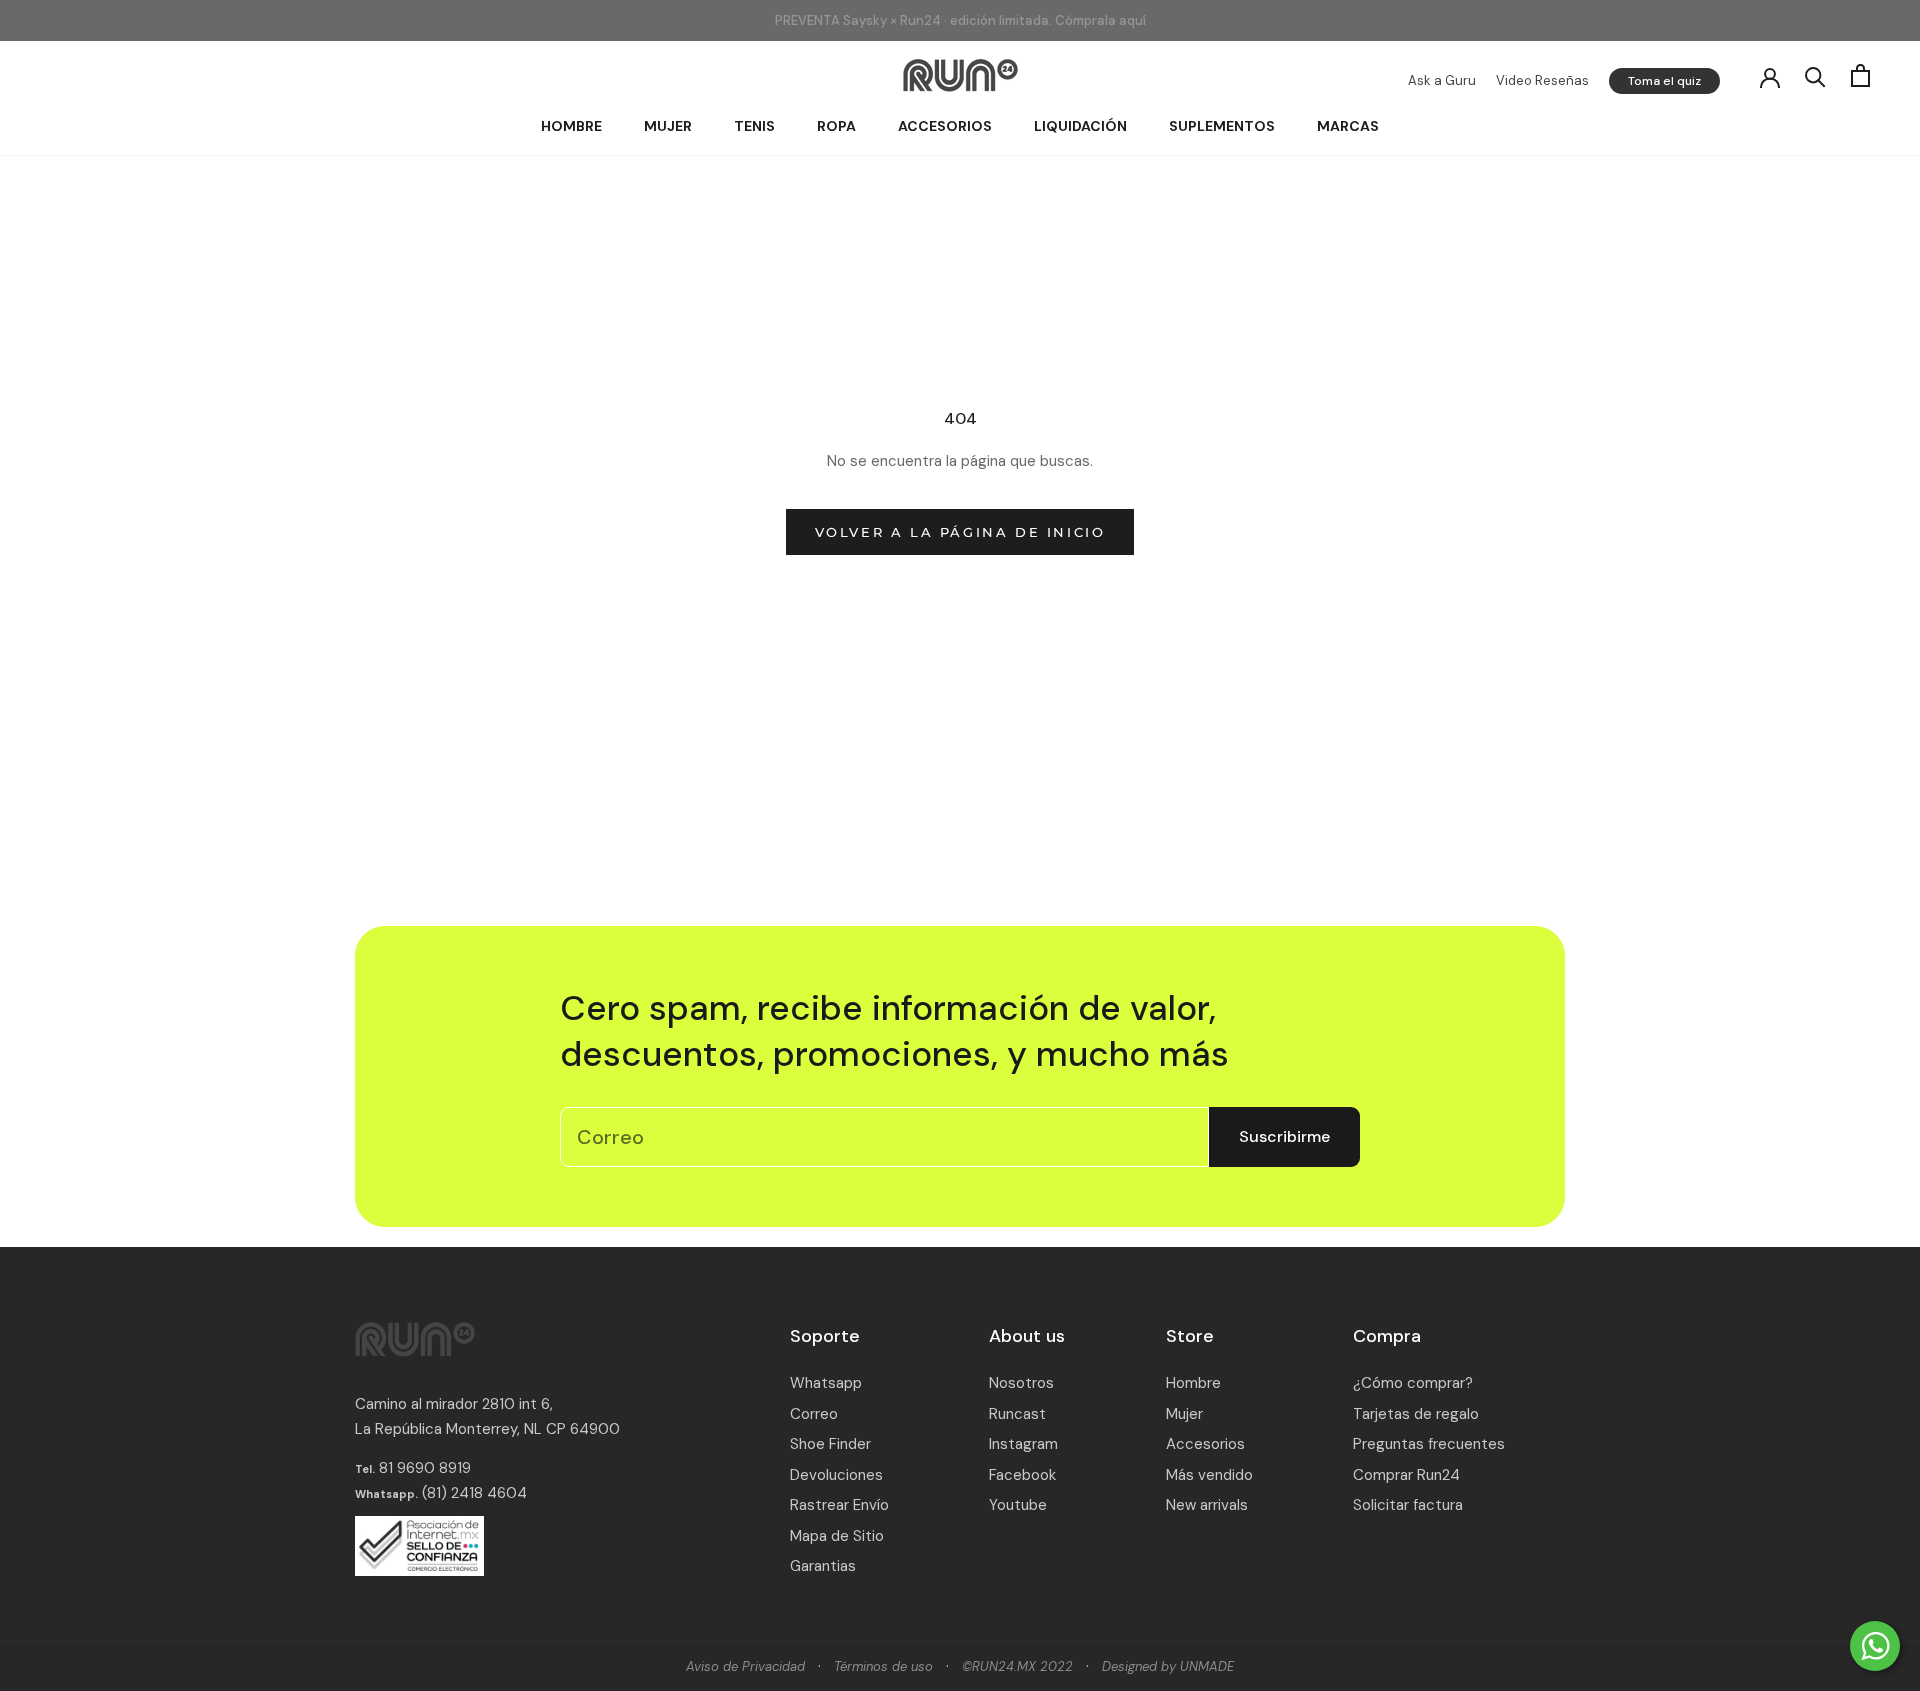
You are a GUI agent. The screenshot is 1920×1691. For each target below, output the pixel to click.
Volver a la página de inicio (960, 532)
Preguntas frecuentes (1429, 1444)
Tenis (754, 126)
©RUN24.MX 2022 (1017, 1666)
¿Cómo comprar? (1413, 1383)
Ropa (836, 126)
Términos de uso (883, 1666)
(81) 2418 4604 (474, 1493)
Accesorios (945, 126)
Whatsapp (826, 1383)
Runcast (1017, 1414)
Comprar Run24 (1406, 1475)
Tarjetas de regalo (1416, 1414)
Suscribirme (1284, 1136)
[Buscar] (1815, 75)
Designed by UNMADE (1168, 1666)
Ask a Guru (1442, 80)
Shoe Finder (830, 1444)
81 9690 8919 (423, 1468)
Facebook (1022, 1475)
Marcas (1348, 126)
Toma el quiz (1664, 81)
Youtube (1018, 1505)
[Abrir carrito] (1860, 75)
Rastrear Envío (839, 1505)
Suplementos (1222, 126)
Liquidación (1080, 126)
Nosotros (1021, 1383)
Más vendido (1209, 1475)
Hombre (571, 126)
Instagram (1023, 1444)
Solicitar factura (1408, 1505)
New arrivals (1207, 1505)
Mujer (668, 126)
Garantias (823, 1566)
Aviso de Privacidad (745, 1666)
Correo (814, 1414)
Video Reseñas (1542, 80)
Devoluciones (836, 1475)
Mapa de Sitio (837, 1536)
